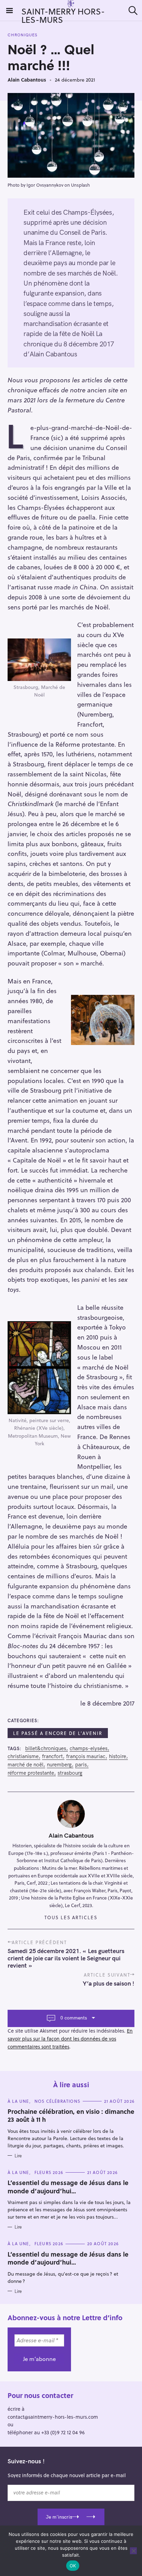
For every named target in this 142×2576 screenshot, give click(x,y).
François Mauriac (86, 1756)
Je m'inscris (59, 2517)
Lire (18, 2156)
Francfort (52, 1756)
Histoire (118, 1756)
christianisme (23, 1756)
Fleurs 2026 (49, 2172)
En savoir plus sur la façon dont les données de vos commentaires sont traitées (70, 2039)
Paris (81, 1765)
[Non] (133, 2551)
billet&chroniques (46, 1748)
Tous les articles (71, 1917)
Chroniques (23, 35)
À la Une (18, 2101)
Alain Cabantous (27, 80)
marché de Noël (26, 1765)
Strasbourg (70, 1773)
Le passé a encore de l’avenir (58, 1733)
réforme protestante (31, 1773)
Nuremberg (59, 1765)
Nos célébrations (57, 2101)
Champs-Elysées (89, 1748)
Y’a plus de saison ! (109, 1983)
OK (73, 2566)
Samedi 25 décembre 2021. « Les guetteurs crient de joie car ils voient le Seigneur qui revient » (66, 1958)
